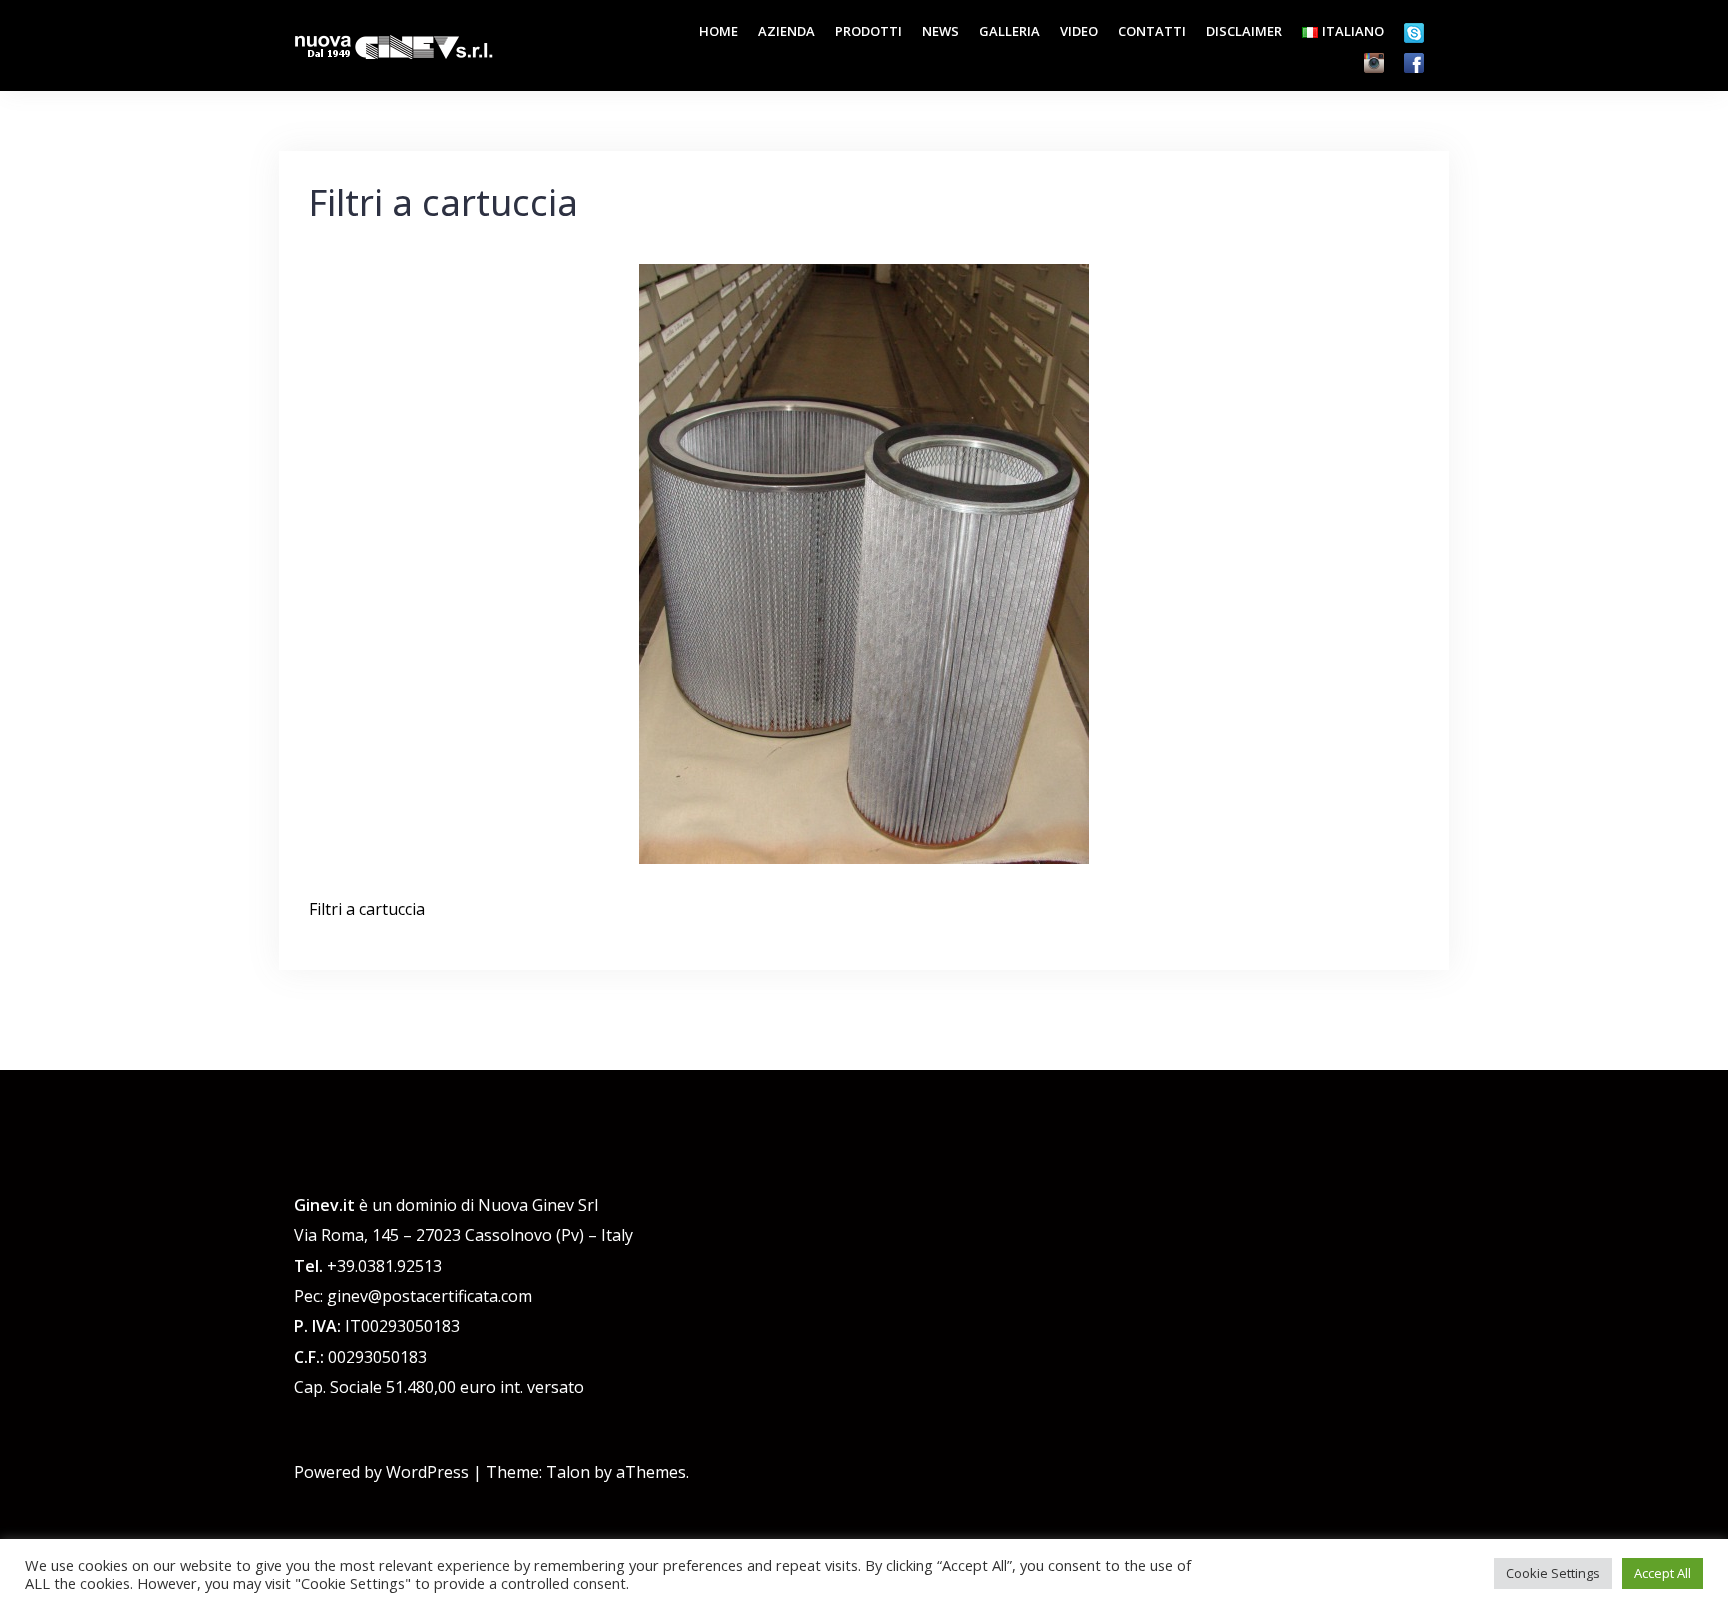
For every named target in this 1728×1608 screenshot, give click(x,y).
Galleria (1009, 31)
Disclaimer (1244, 31)
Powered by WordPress (381, 1472)
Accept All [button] (1662, 1573)
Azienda (786, 31)
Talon (568, 1472)
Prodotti (868, 31)
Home (718, 31)
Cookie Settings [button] (1553, 1573)
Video (1079, 31)
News (940, 31)
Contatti (1152, 31)
